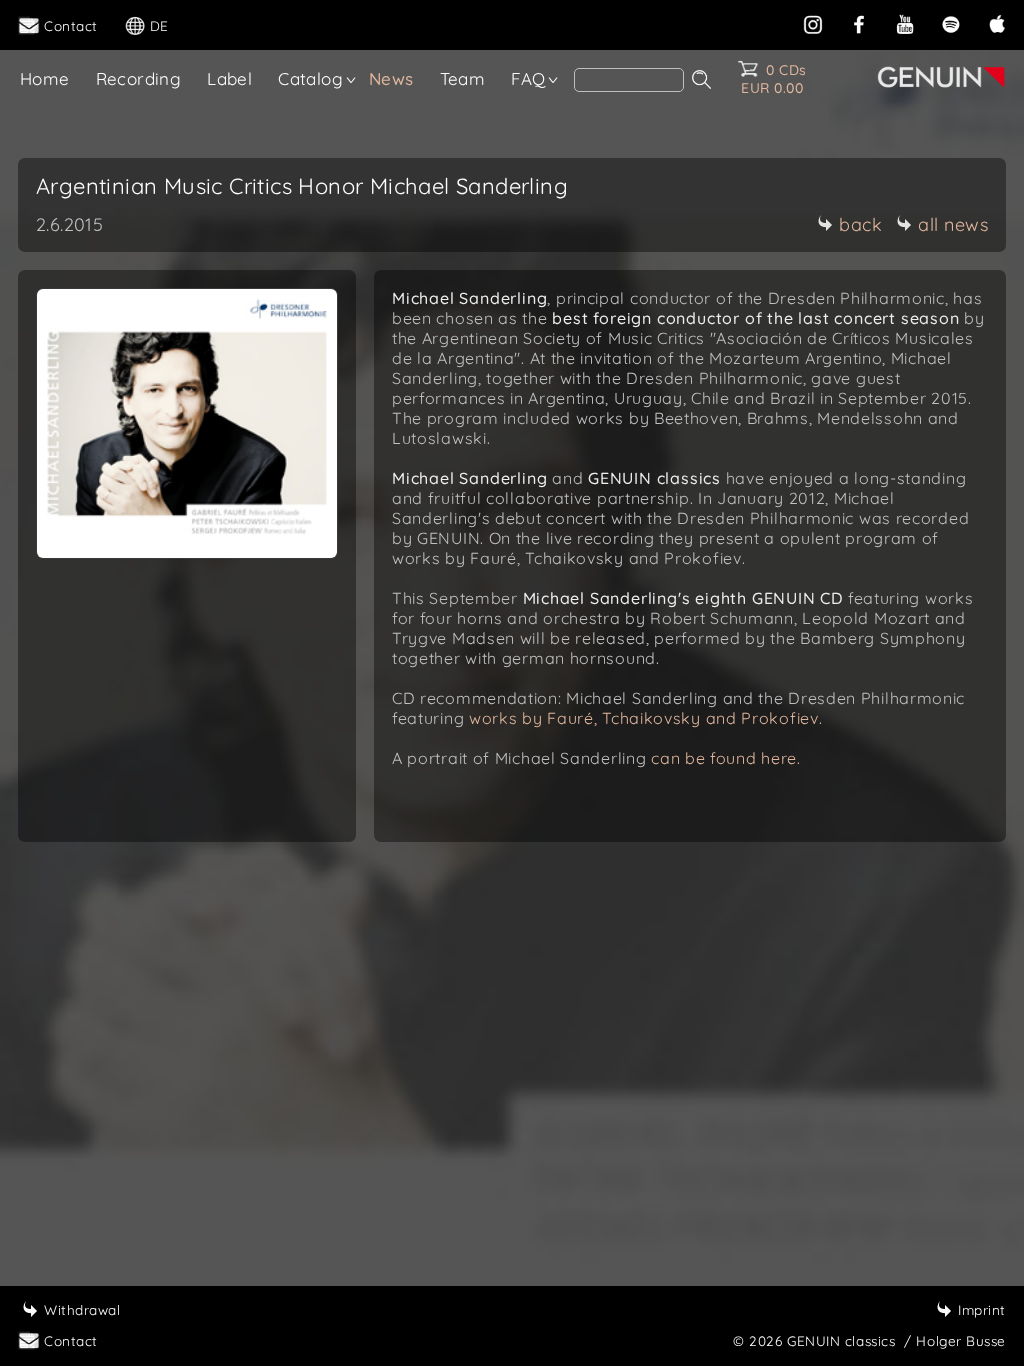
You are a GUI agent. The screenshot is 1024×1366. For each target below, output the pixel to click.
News (391, 78)
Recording (139, 78)
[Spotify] (951, 22)
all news (953, 224)
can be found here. (726, 758)
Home (45, 78)
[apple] (997, 22)
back (860, 224)
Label (229, 78)
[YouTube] (905, 22)
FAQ (528, 78)
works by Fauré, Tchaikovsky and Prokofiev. (645, 718)
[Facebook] (859, 22)
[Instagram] (813, 22)
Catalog (310, 78)
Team (463, 78)
